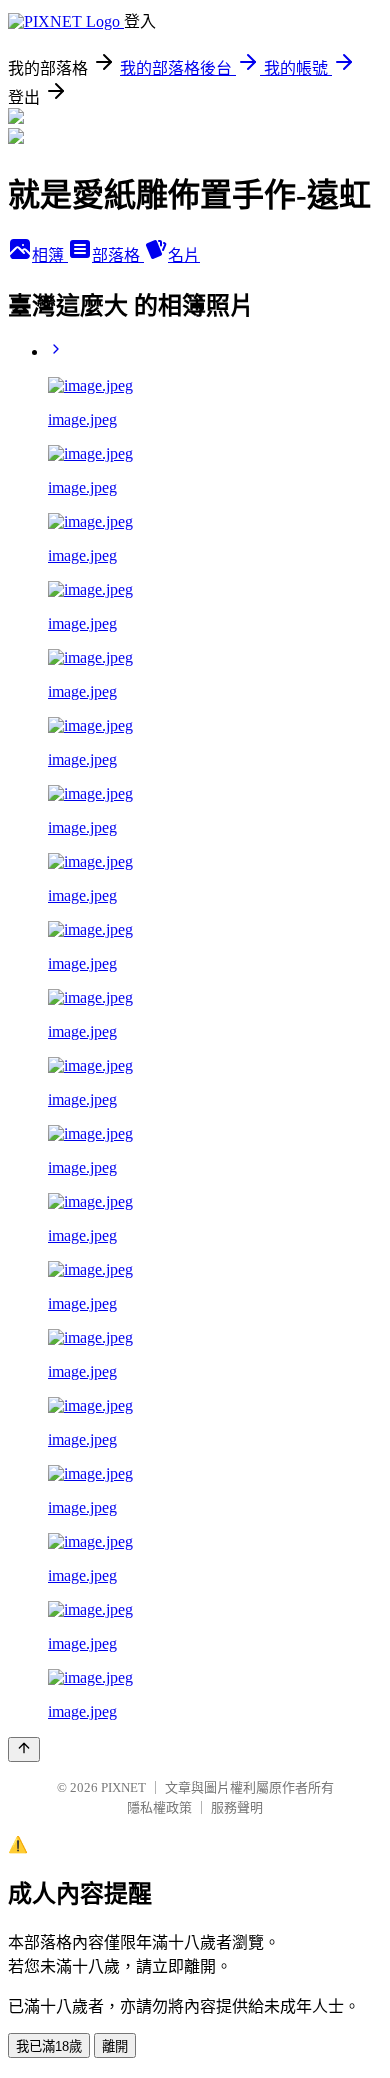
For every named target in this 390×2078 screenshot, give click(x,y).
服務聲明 (237, 1807)
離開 (115, 2046)
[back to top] (24, 1749)
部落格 (118, 255)
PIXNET (123, 1787)
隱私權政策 (159, 1807)
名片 (184, 255)
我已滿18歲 (49, 2046)
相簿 (50, 255)
